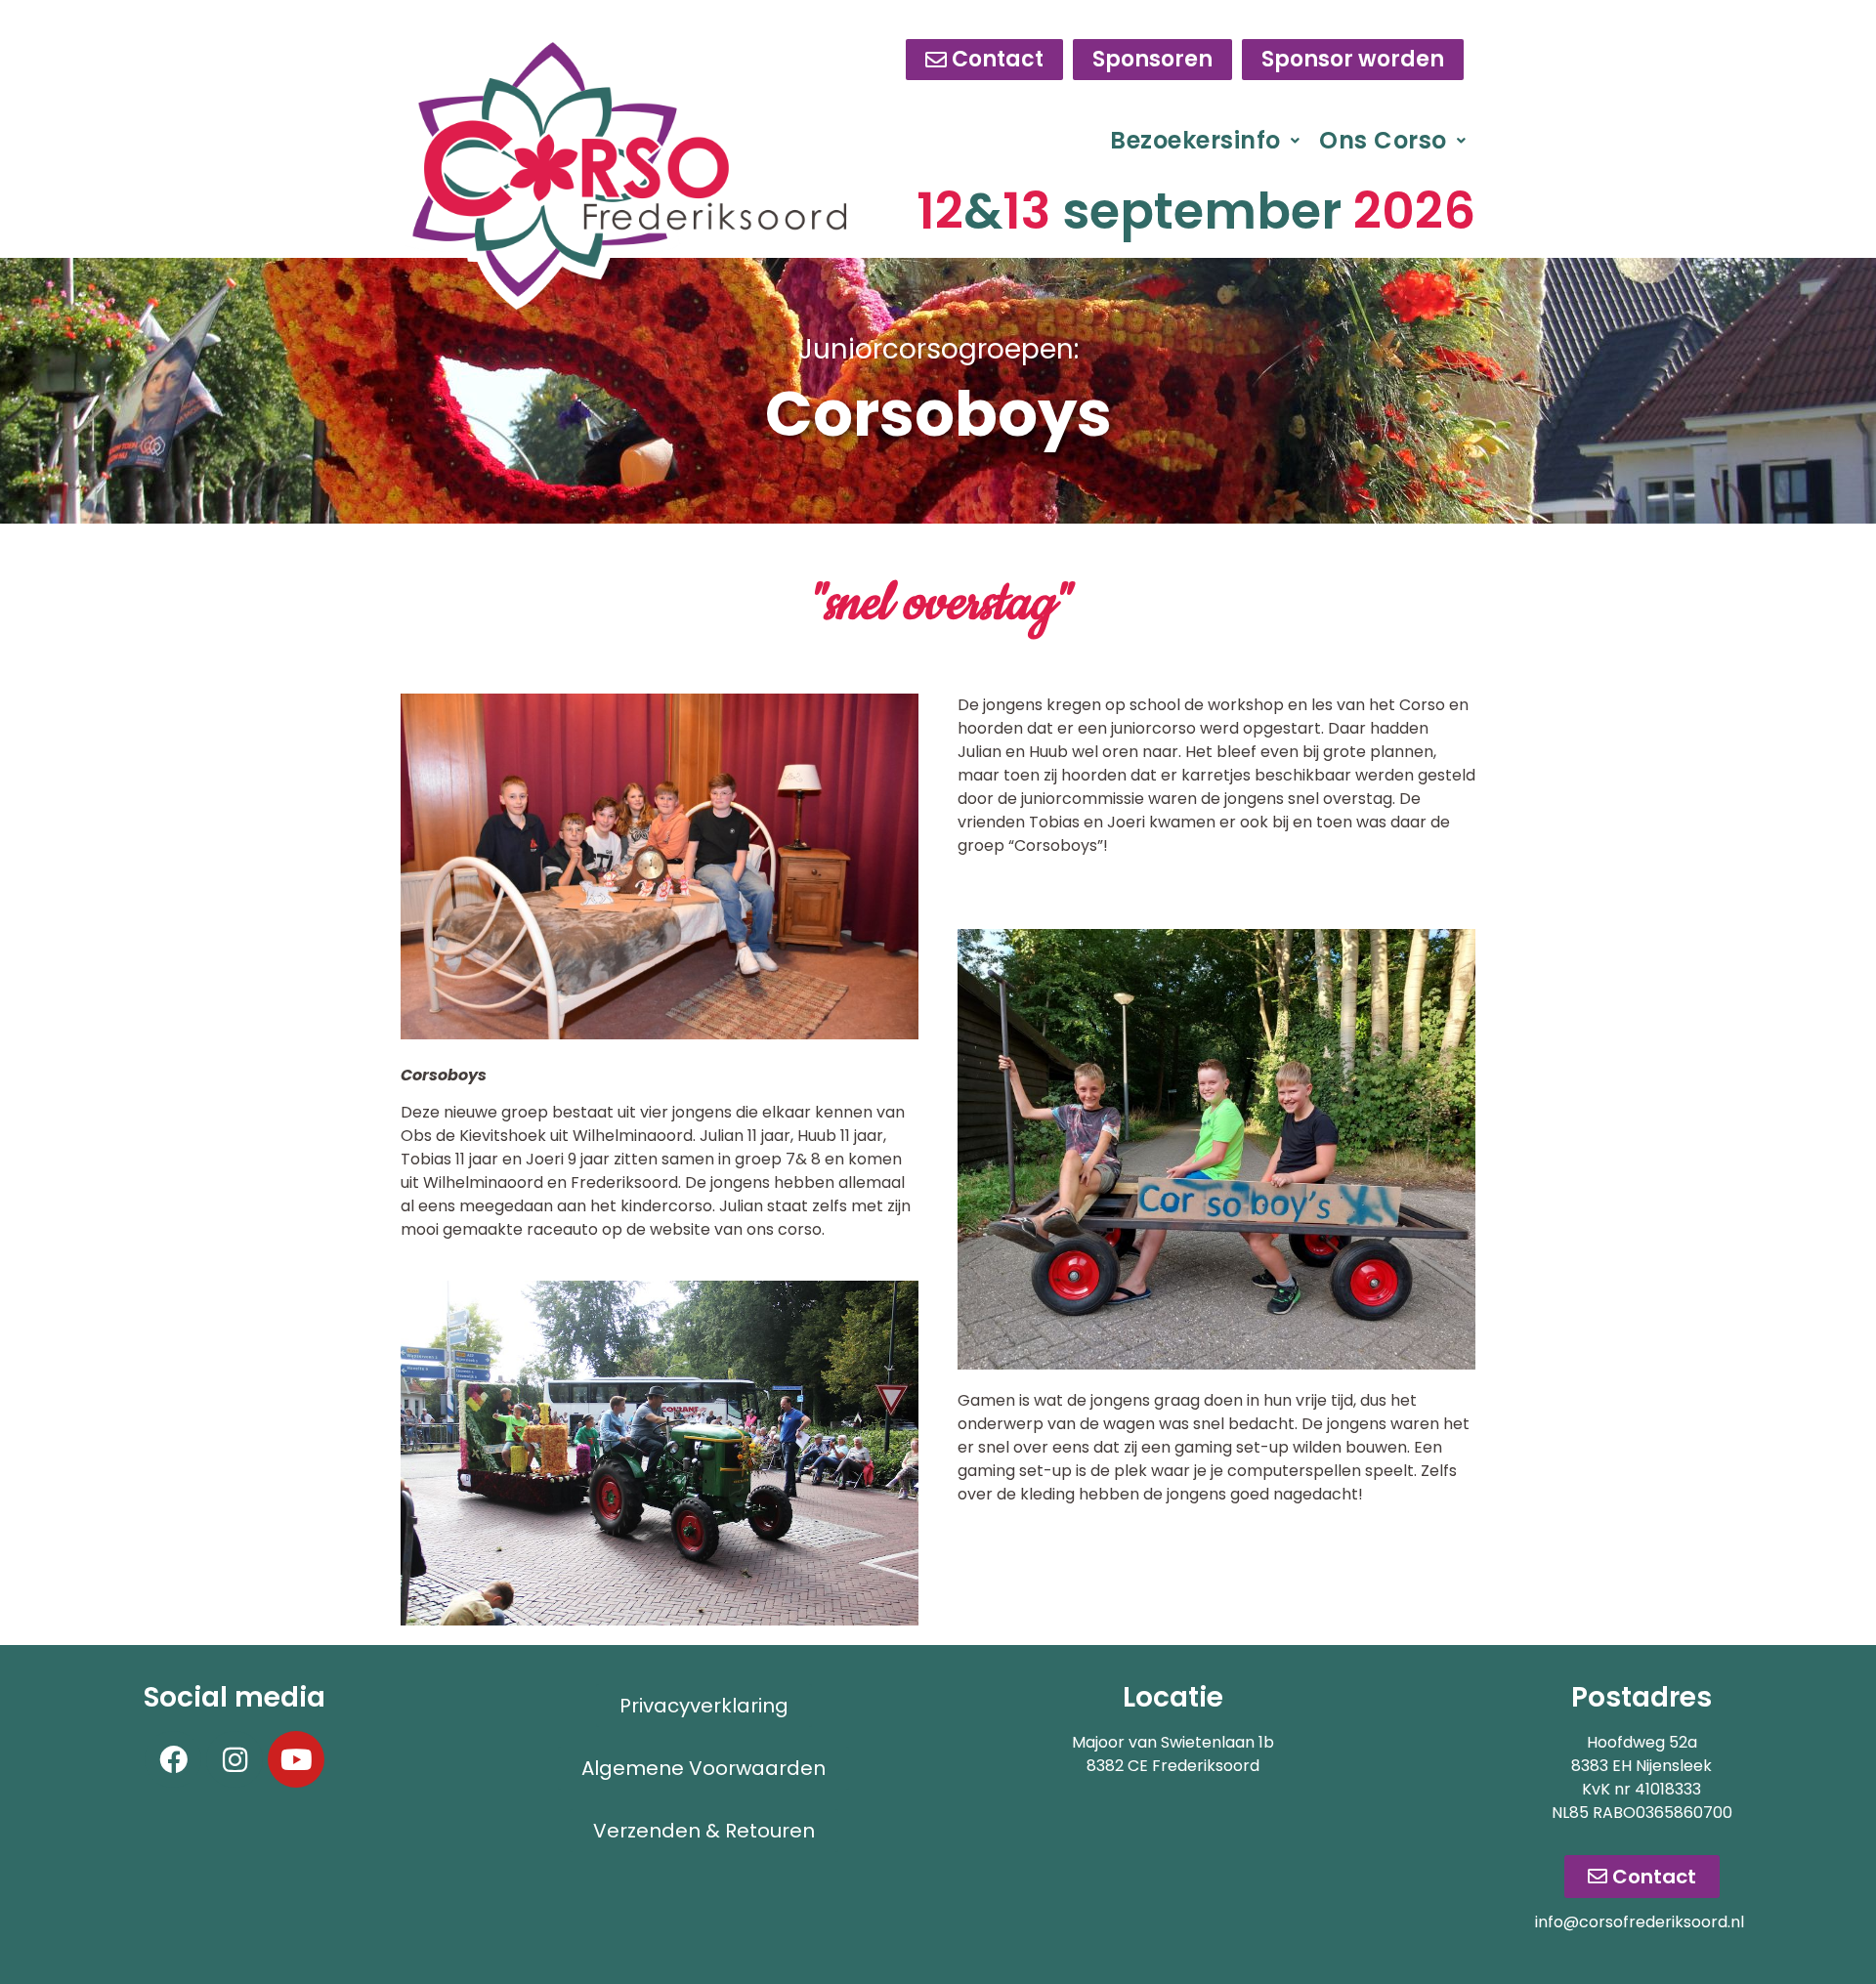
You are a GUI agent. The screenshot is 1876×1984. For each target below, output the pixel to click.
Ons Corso (1383, 140)
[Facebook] (173, 1759)
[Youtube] (296, 1759)
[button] (1205, 141)
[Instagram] (234, 1759)
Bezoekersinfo (1195, 140)
